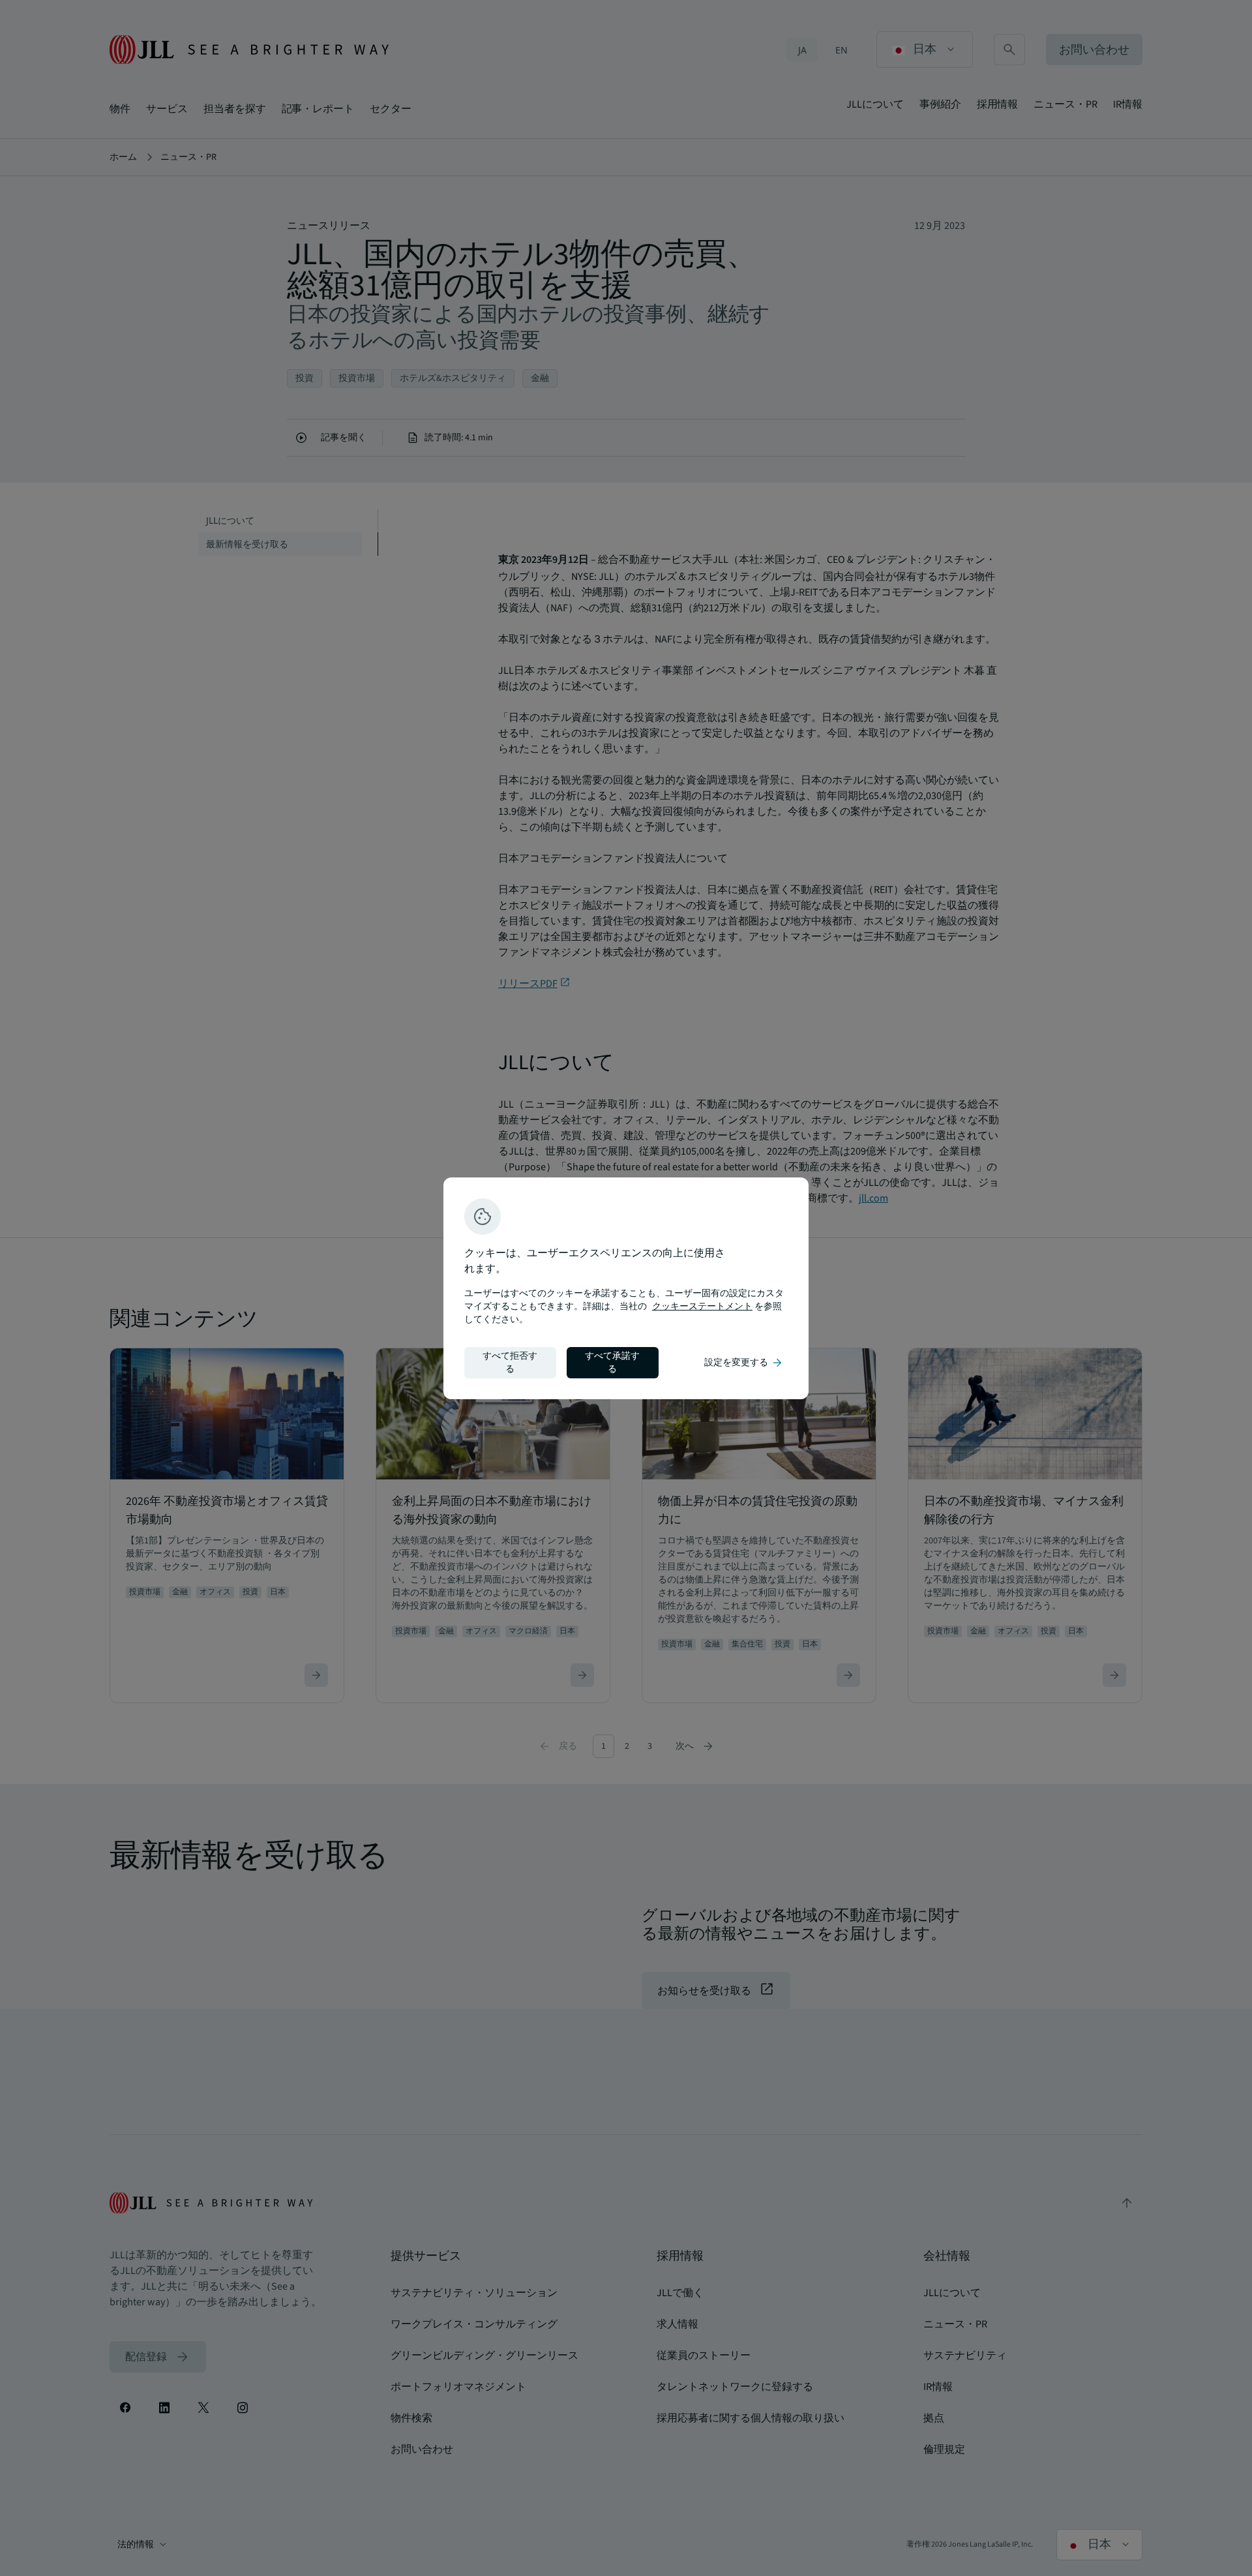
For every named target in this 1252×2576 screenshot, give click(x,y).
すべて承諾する (612, 1363)
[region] (626, 1288)
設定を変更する (744, 1363)
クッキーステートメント (702, 1307)
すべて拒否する (510, 1363)
